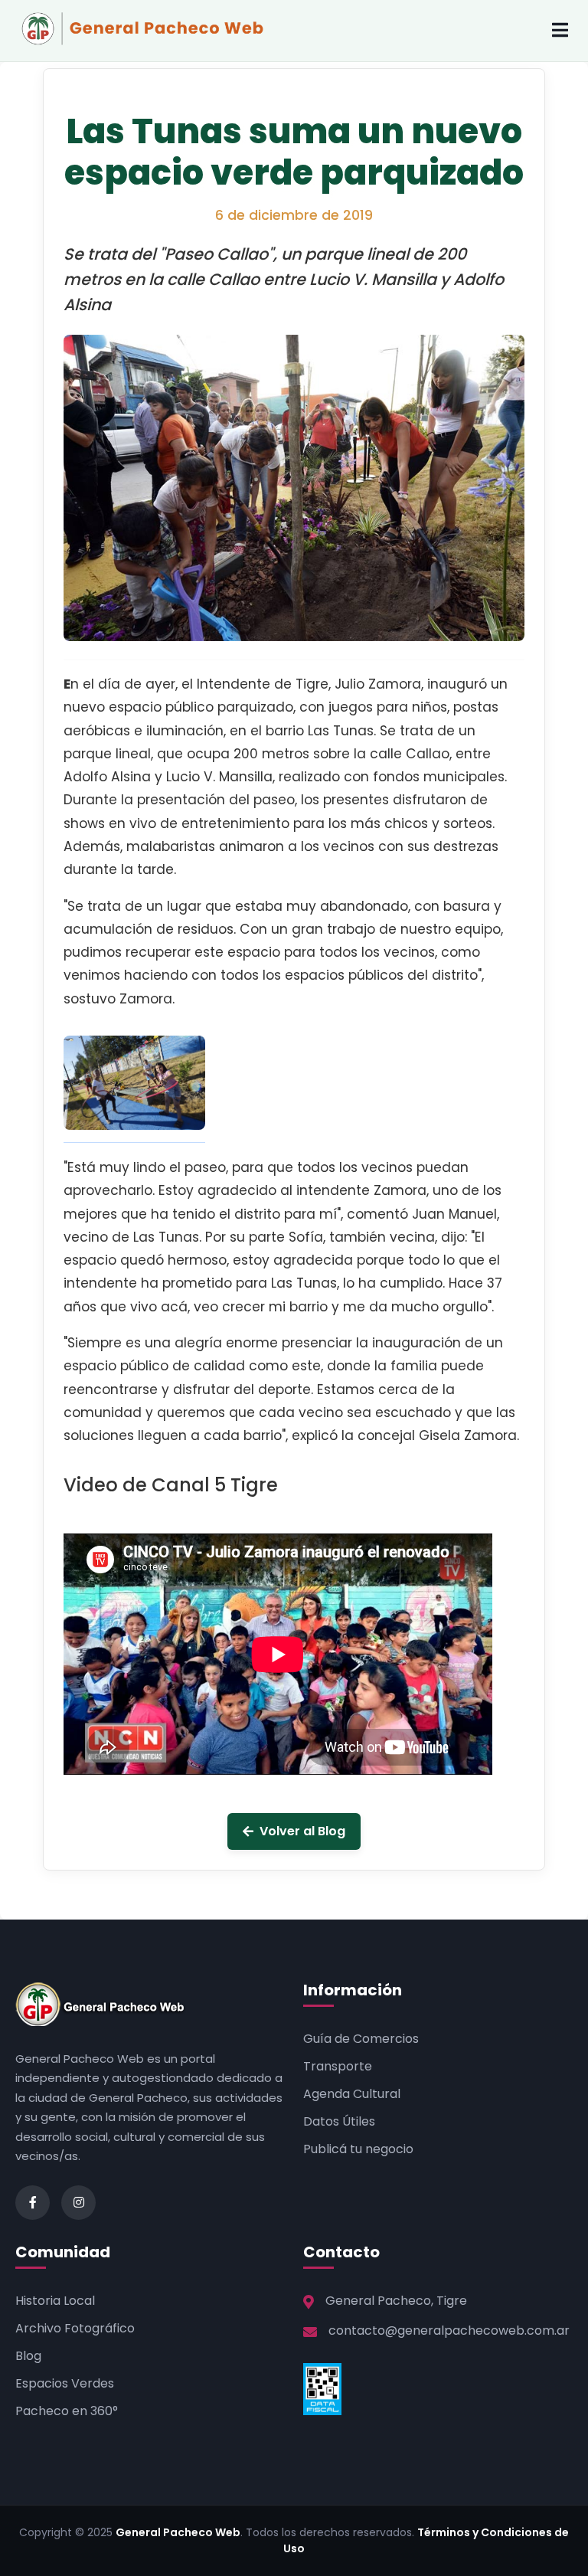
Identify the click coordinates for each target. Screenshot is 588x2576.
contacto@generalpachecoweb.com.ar (449, 2331)
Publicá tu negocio (358, 2149)
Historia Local (55, 2301)
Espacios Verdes (65, 2383)
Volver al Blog (302, 1831)
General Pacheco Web (178, 2532)
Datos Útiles (339, 2121)
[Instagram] (78, 2203)
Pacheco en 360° (67, 2411)
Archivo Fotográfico (75, 2328)
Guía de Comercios (361, 2039)
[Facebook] (33, 2203)
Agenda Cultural (352, 2094)
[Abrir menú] (560, 31)
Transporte (338, 2066)
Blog (28, 2356)
